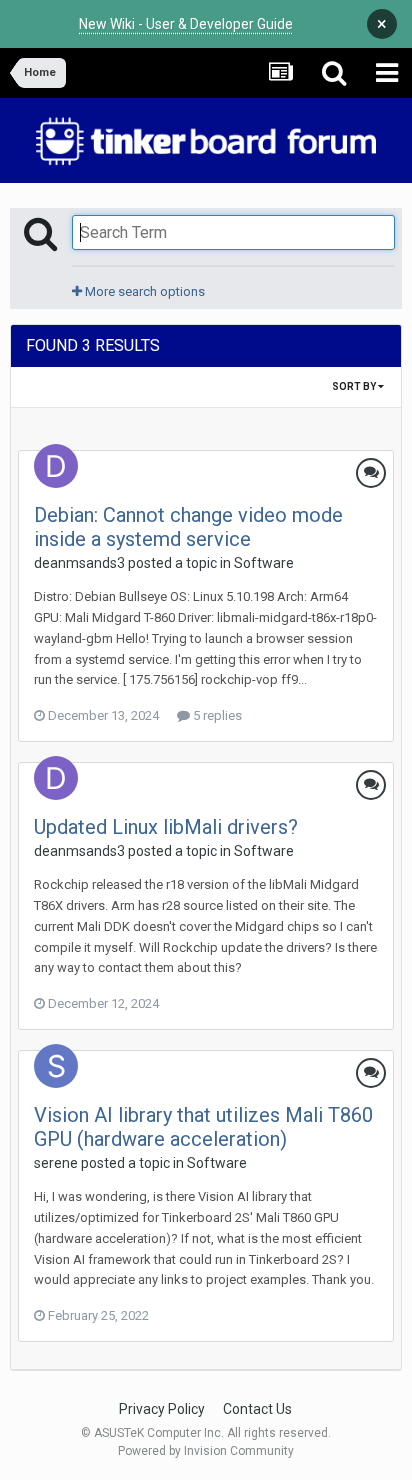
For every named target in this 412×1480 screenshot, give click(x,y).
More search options (143, 291)
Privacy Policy (162, 1409)
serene (56, 1163)
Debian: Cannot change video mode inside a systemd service (188, 527)
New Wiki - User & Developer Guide (186, 24)
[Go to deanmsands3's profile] (56, 466)
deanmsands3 (79, 563)
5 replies (216, 715)
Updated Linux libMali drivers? (166, 827)
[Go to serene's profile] (56, 1066)
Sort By (355, 386)
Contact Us (257, 1409)
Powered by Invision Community (206, 1451)
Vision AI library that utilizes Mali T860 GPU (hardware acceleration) (203, 1127)
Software (264, 563)
